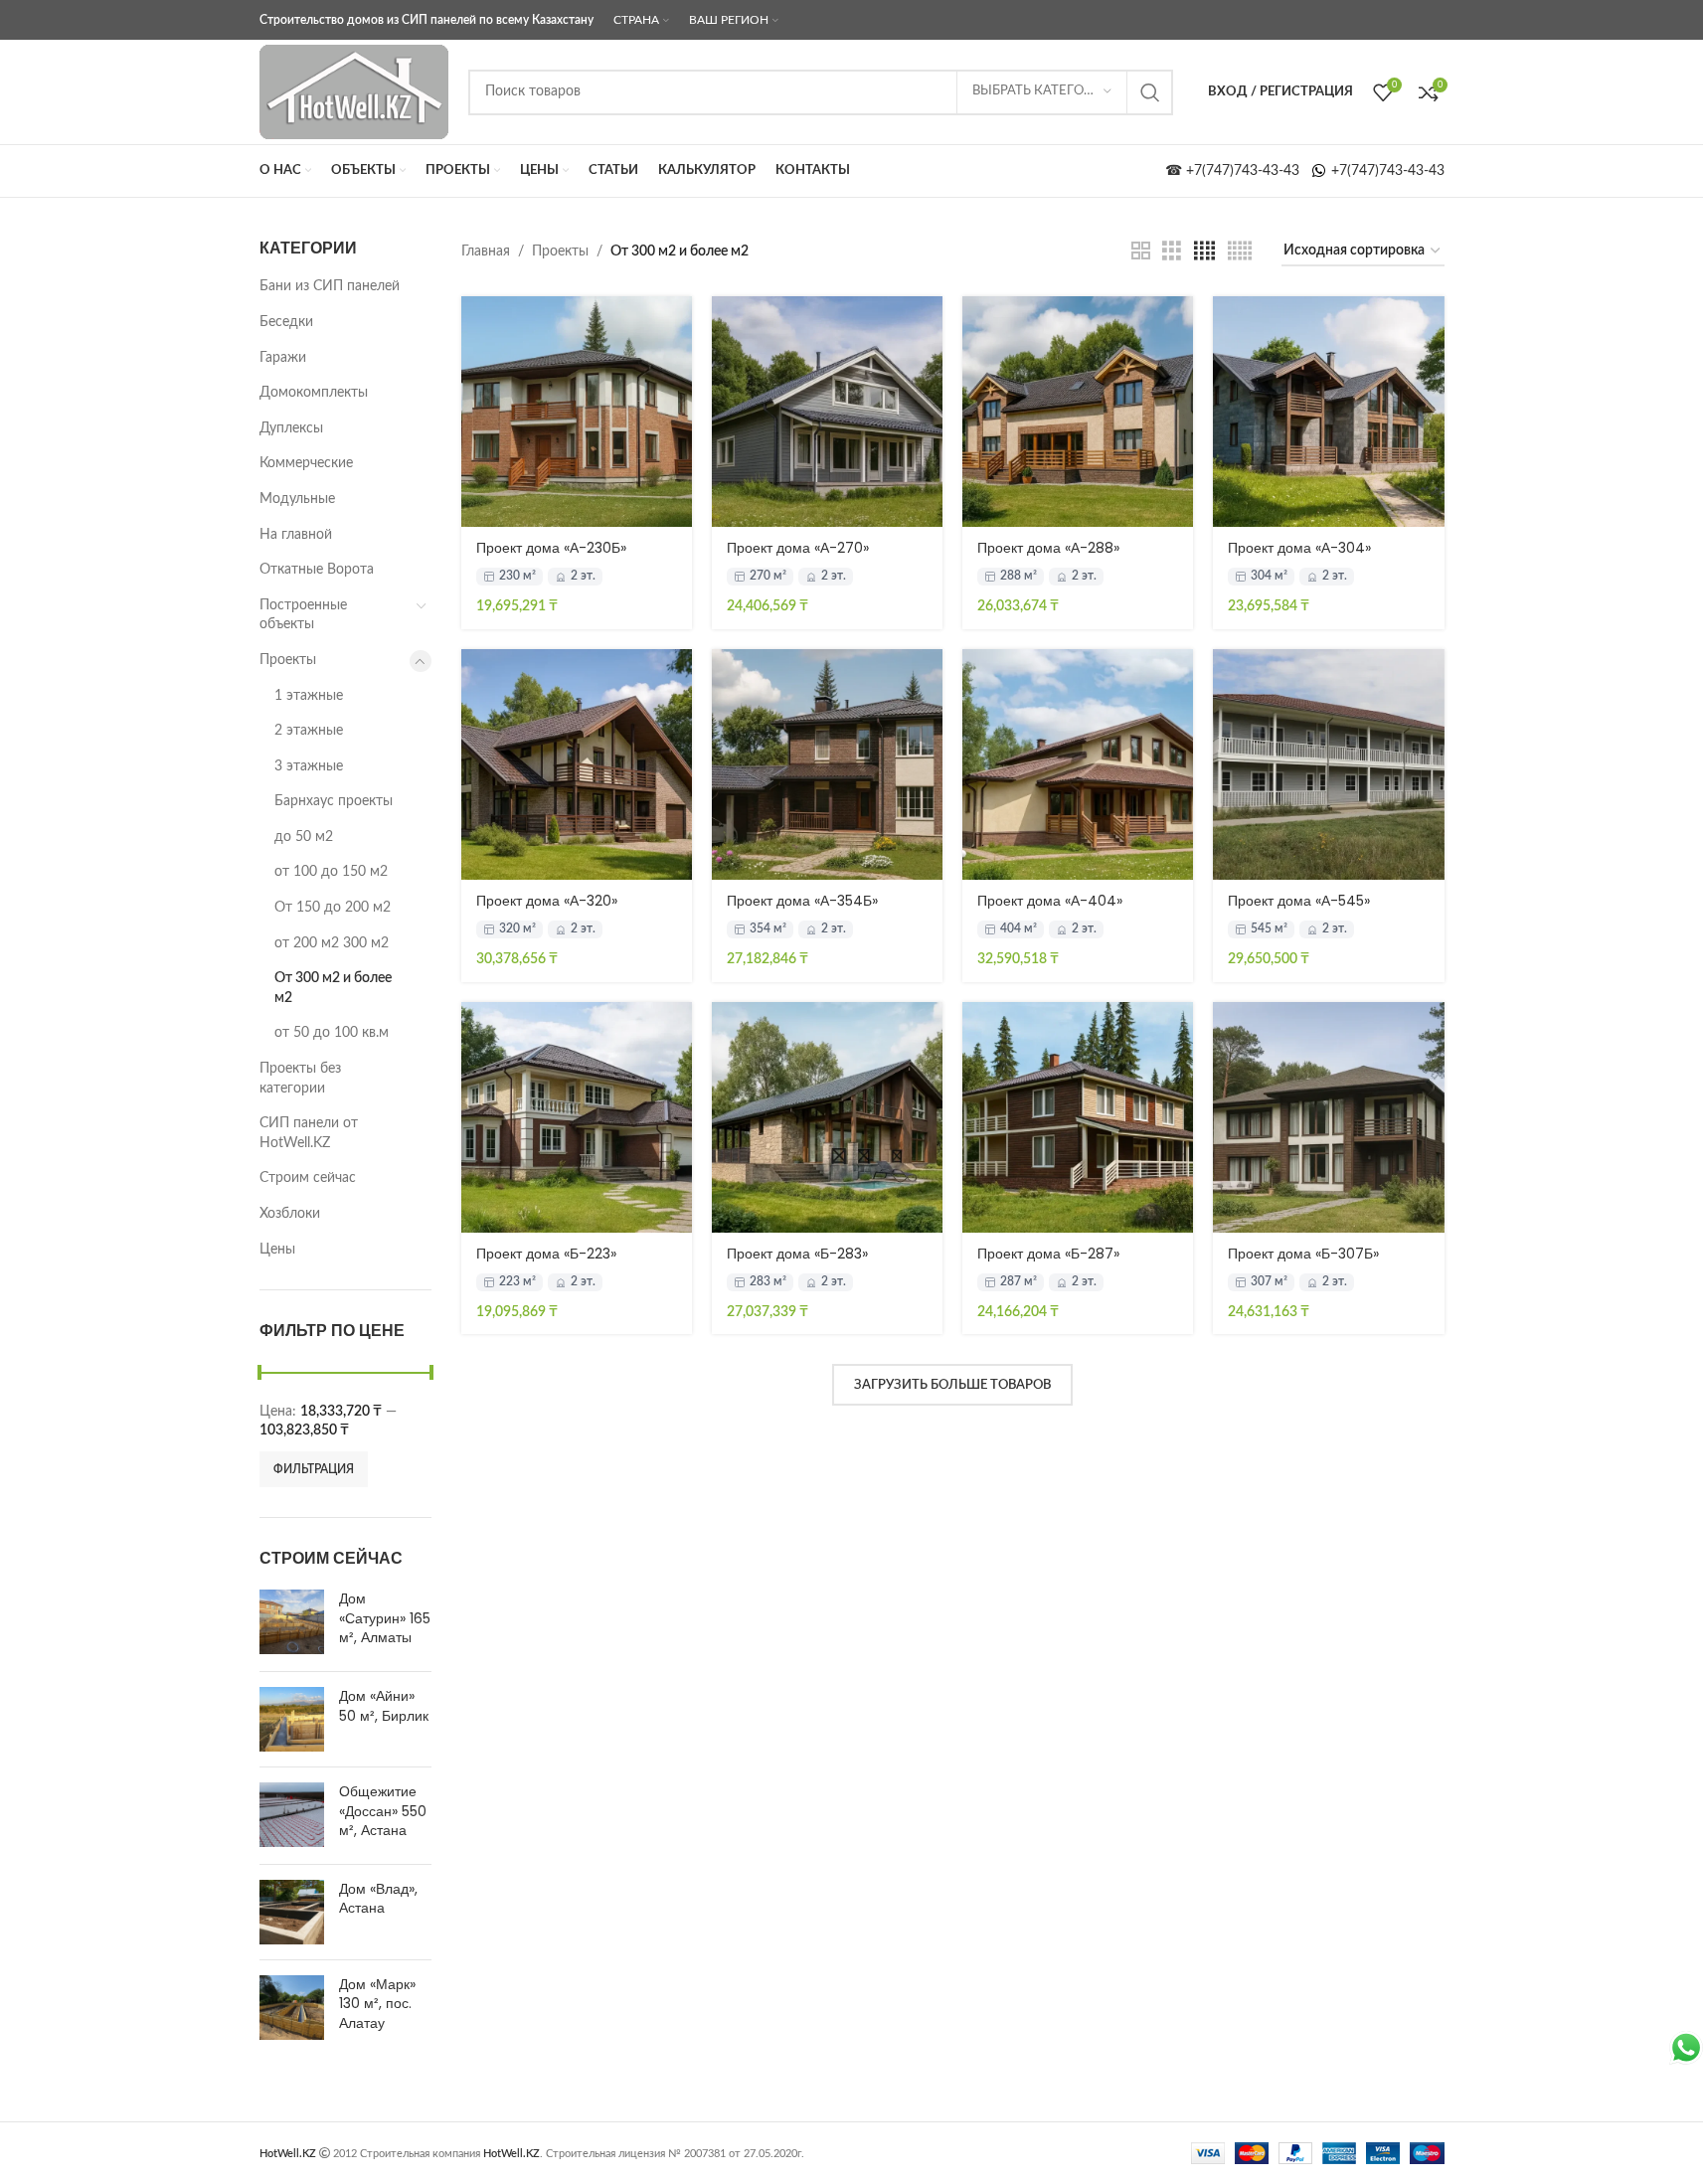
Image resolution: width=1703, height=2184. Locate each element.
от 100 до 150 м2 (331, 872)
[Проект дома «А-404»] (1078, 764)
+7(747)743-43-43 (1386, 171)
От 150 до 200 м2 (333, 908)
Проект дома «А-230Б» (551, 548)
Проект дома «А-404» (1050, 901)
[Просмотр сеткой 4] (1204, 252)
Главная (486, 252)
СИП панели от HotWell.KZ (309, 1133)
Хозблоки (290, 1214)
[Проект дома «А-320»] (577, 764)
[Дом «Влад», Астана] (292, 1912)
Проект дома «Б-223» (546, 1254)
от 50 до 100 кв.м (332, 1033)
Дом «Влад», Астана (378, 1899)
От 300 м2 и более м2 (333, 988)
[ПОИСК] (1150, 92)
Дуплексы (291, 428)
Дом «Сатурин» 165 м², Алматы (385, 1618)
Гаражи (283, 358)
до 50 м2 (304, 837)
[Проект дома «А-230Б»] (577, 412)
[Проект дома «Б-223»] (577, 1117)
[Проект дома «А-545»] (1328, 764)
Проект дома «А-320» (547, 901)
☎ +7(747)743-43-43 (1238, 171)
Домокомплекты (314, 393)
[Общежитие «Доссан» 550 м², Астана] (292, 1816)
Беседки (286, 322)
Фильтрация (314, 1469)
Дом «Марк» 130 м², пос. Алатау (377, 2004)
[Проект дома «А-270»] (827, 412)
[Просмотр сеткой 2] (1141, 252)
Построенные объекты (303, 615)
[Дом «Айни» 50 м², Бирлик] (292, 1719)
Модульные (297, 499)
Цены (277, 1250)
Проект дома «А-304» (1299, 548)
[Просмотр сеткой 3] (1172, 252)
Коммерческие (306, 463)
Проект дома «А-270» (798, 548)
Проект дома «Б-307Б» (1303, 1254)
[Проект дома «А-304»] (1328, 412)
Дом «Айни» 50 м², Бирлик (384, 1706)
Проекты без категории (300, 1079)
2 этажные (309, 731)
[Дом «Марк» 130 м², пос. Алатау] (292, 2009)
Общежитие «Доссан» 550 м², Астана (383, 1811)
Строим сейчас (308, 1178)
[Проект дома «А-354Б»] (827, 764)
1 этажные (309, 696)
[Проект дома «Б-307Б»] (1328, 1117)
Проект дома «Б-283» (797, 1254)
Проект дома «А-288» (1048, 548)
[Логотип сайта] (354, 91)
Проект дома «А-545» (1299, 901)
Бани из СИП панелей (330, 286)
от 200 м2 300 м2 (332, 943)
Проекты (288, 660)
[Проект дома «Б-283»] (827, 1117)
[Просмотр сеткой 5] (1240, 252)
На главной (296, 535)
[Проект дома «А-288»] (1078, 412)
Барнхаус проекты (334, 801)
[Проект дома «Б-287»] (1078, 1117)
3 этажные (309, 766)
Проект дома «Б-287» (1048, 1254)
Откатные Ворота (317, 570)
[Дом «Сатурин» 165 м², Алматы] (292, 1623)
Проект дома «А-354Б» (802, 901)
